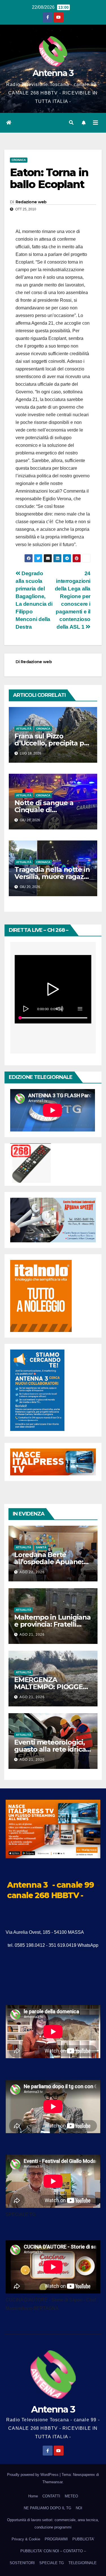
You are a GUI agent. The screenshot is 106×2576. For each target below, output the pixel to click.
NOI (79, 2508)
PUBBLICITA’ (83, 2539)
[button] (71, 123)
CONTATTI (51, 2496)
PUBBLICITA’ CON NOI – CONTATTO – (53, 2551)
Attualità (24, 729)
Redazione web (31, 202)
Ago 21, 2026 (32, 1635)
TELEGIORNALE (83, 2563)
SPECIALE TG (52, 2563)
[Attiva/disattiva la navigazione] (96, 123)
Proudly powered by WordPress (33, 2475)
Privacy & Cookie (26, 2539)
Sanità (41, 1547)
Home (33, 2496)
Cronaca (19, 160)
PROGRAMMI (56, 2539)
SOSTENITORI (22, 2563)
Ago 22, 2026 (32, 1572)
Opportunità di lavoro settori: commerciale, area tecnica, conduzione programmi (53, 2524)
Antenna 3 (53, 73)
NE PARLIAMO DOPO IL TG (47, 2508)
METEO (71, 2496)
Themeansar (52, 2482)
